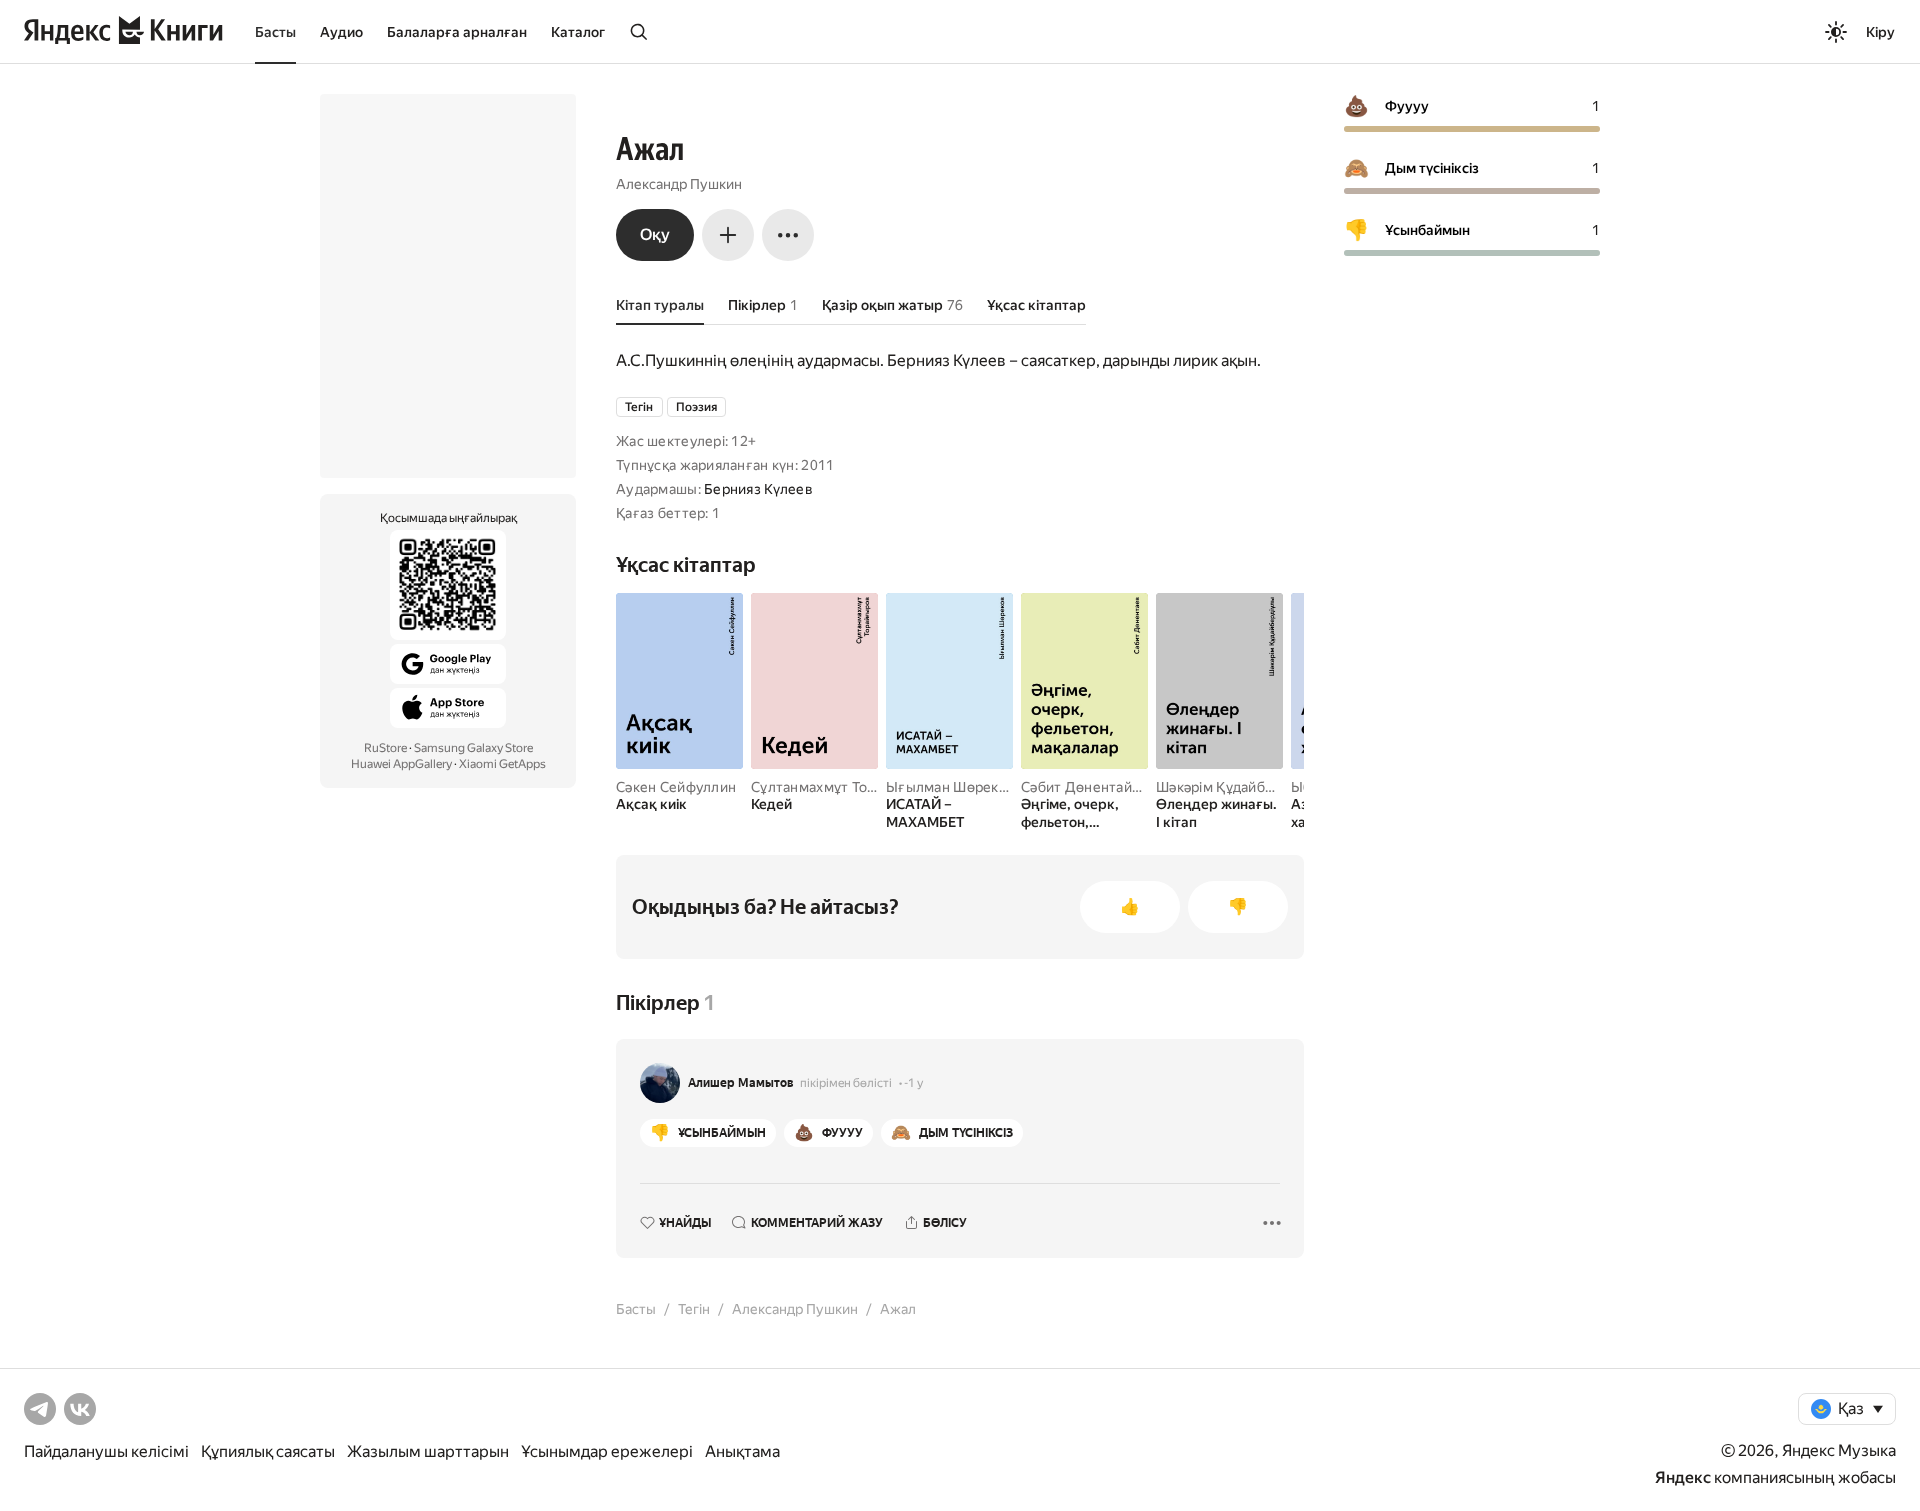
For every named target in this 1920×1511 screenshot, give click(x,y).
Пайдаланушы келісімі (106, 1451)
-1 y (913, 1083)
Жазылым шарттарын (428, 1451)
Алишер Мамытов (741, 1083)
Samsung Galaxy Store (473, 748)
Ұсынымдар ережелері (607, 1451)
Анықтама (742, 1451)
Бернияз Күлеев (758, 489)
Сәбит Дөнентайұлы (1089, 787)
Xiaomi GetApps (502, 764)
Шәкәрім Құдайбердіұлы (1237, 787)
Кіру (1880, 32)
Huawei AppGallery (401, 764)
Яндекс (1683, 1477)
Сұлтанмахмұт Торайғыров (842, 787)
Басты (275, 32)
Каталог (578, 32)
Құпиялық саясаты (268, 1451)
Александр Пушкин (679, 184)
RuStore (385, 748)
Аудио (341, 32)
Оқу (655, 234)
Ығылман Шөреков (950, 787)
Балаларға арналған (457, 32)
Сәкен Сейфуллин (676, 787)
